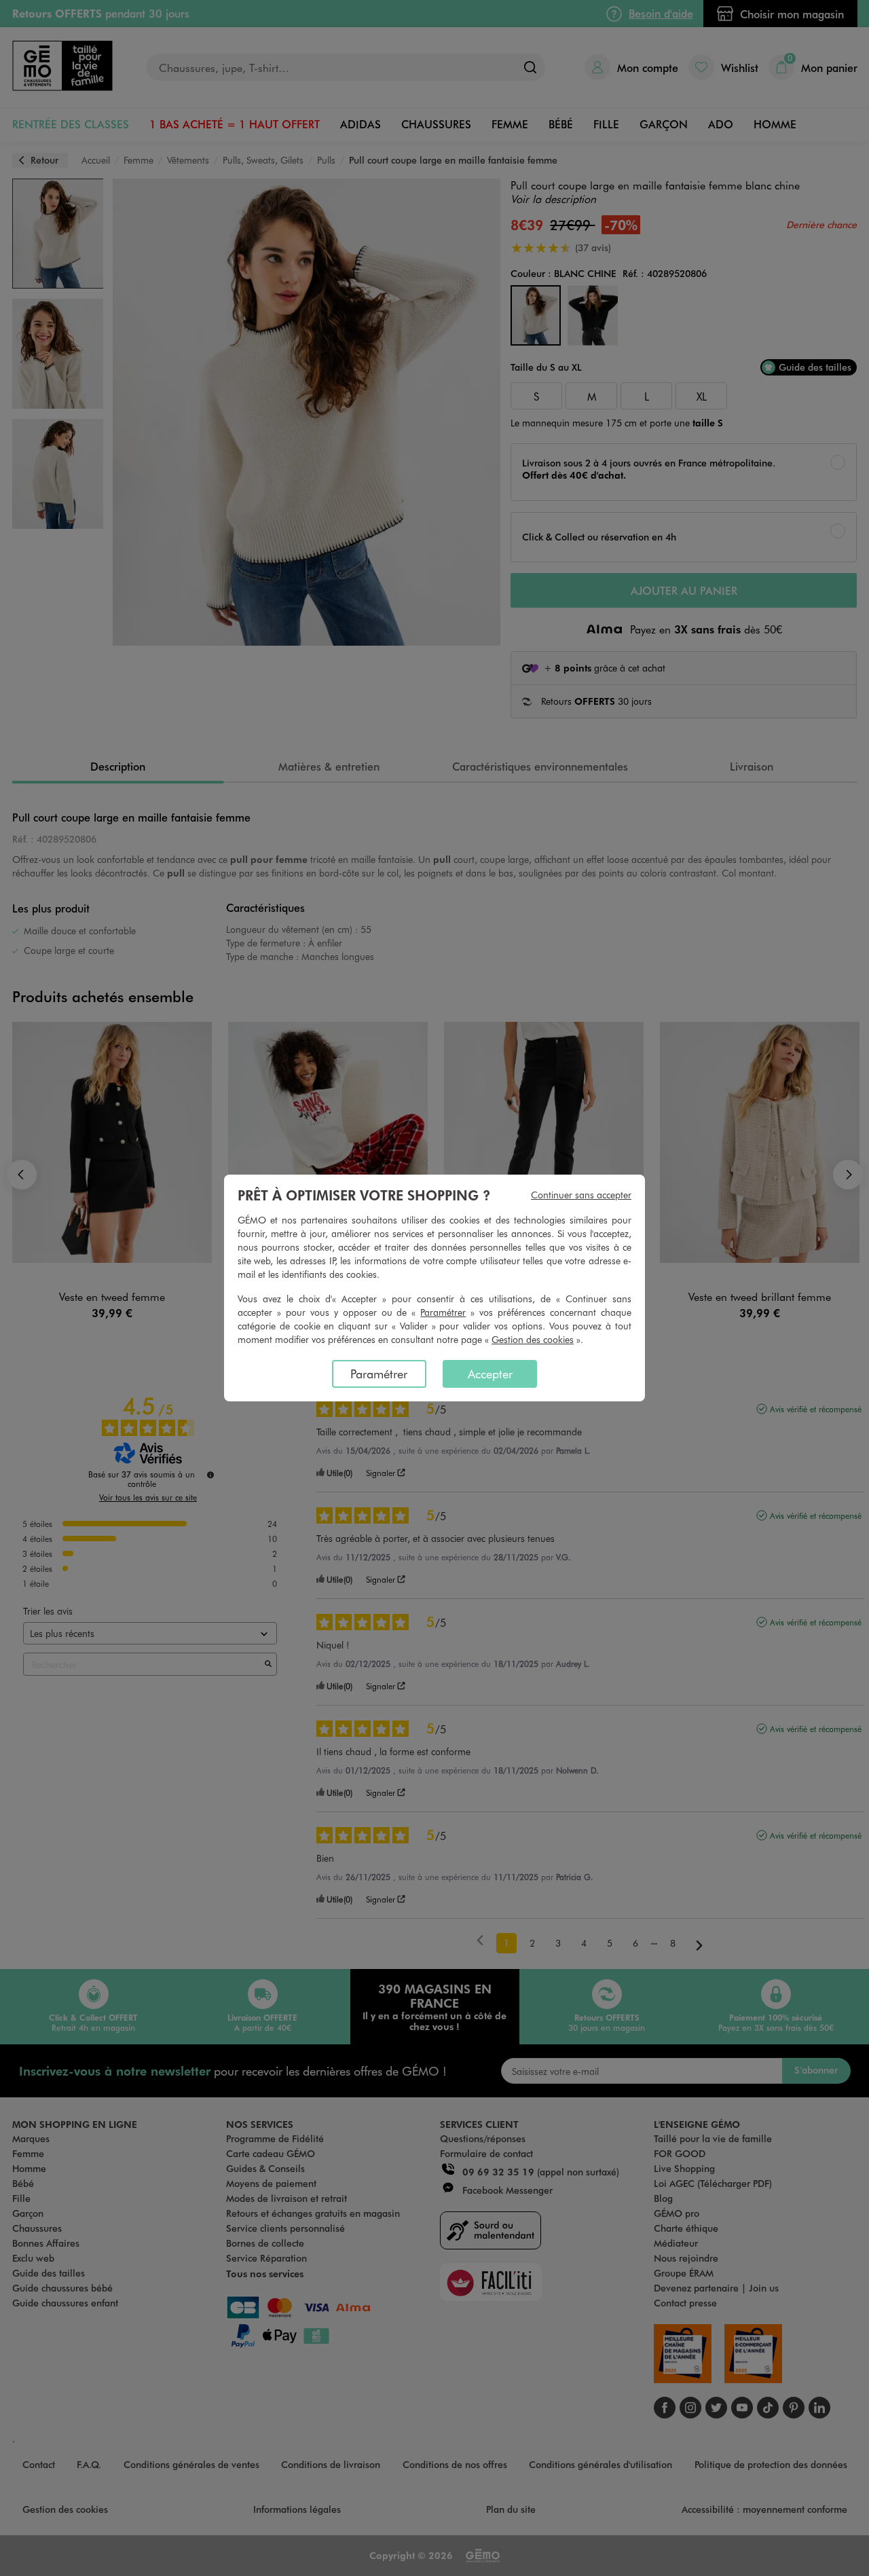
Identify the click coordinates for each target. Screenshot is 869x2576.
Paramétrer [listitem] (379, 1374)
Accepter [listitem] (490, 1374)
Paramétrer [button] (443, 1312)
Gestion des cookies (533, 1339)
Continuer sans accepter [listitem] (581, 1195)
